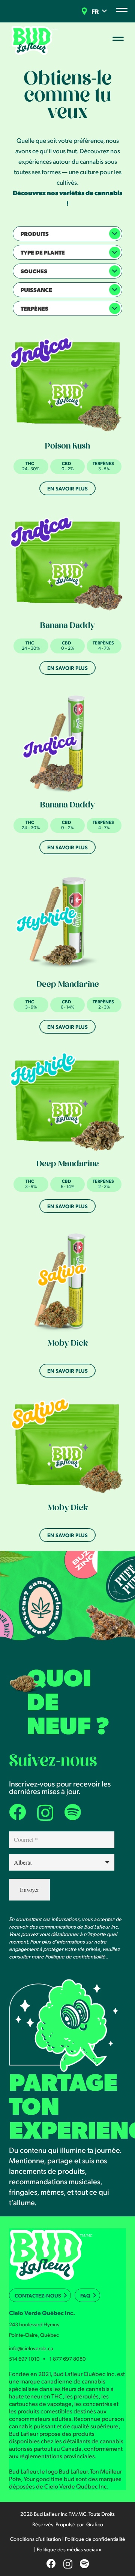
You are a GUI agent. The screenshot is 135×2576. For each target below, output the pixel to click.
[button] (104, 11)
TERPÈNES (103, 463)
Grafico (95, 2524)
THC (30, 463)
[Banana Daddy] (67, 564)
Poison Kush (67, 447)
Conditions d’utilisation (36, 2539)
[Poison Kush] (67, 384)
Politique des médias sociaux (69, 2549)
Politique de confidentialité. (76, 1956)
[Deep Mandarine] (67, 923)
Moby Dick (68, 1344)
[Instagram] (45, 1813)
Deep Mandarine (68, 985)
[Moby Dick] (67, 1282)
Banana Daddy (67, 627)
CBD (66, 463)
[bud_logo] (35, 40)
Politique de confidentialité (95, 2539)
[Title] (73, 1812)
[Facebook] (17, 1812)
